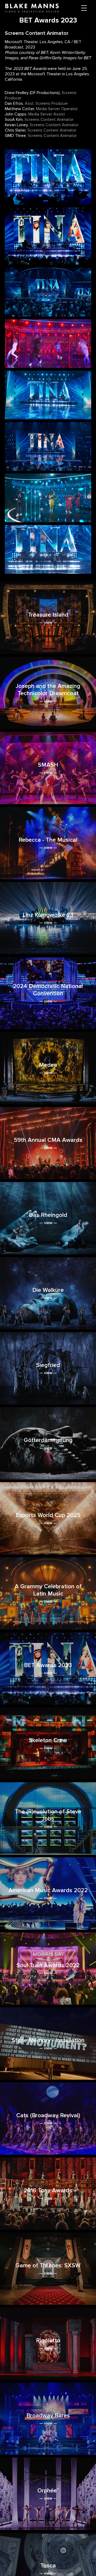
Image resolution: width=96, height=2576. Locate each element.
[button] (84, 8)
